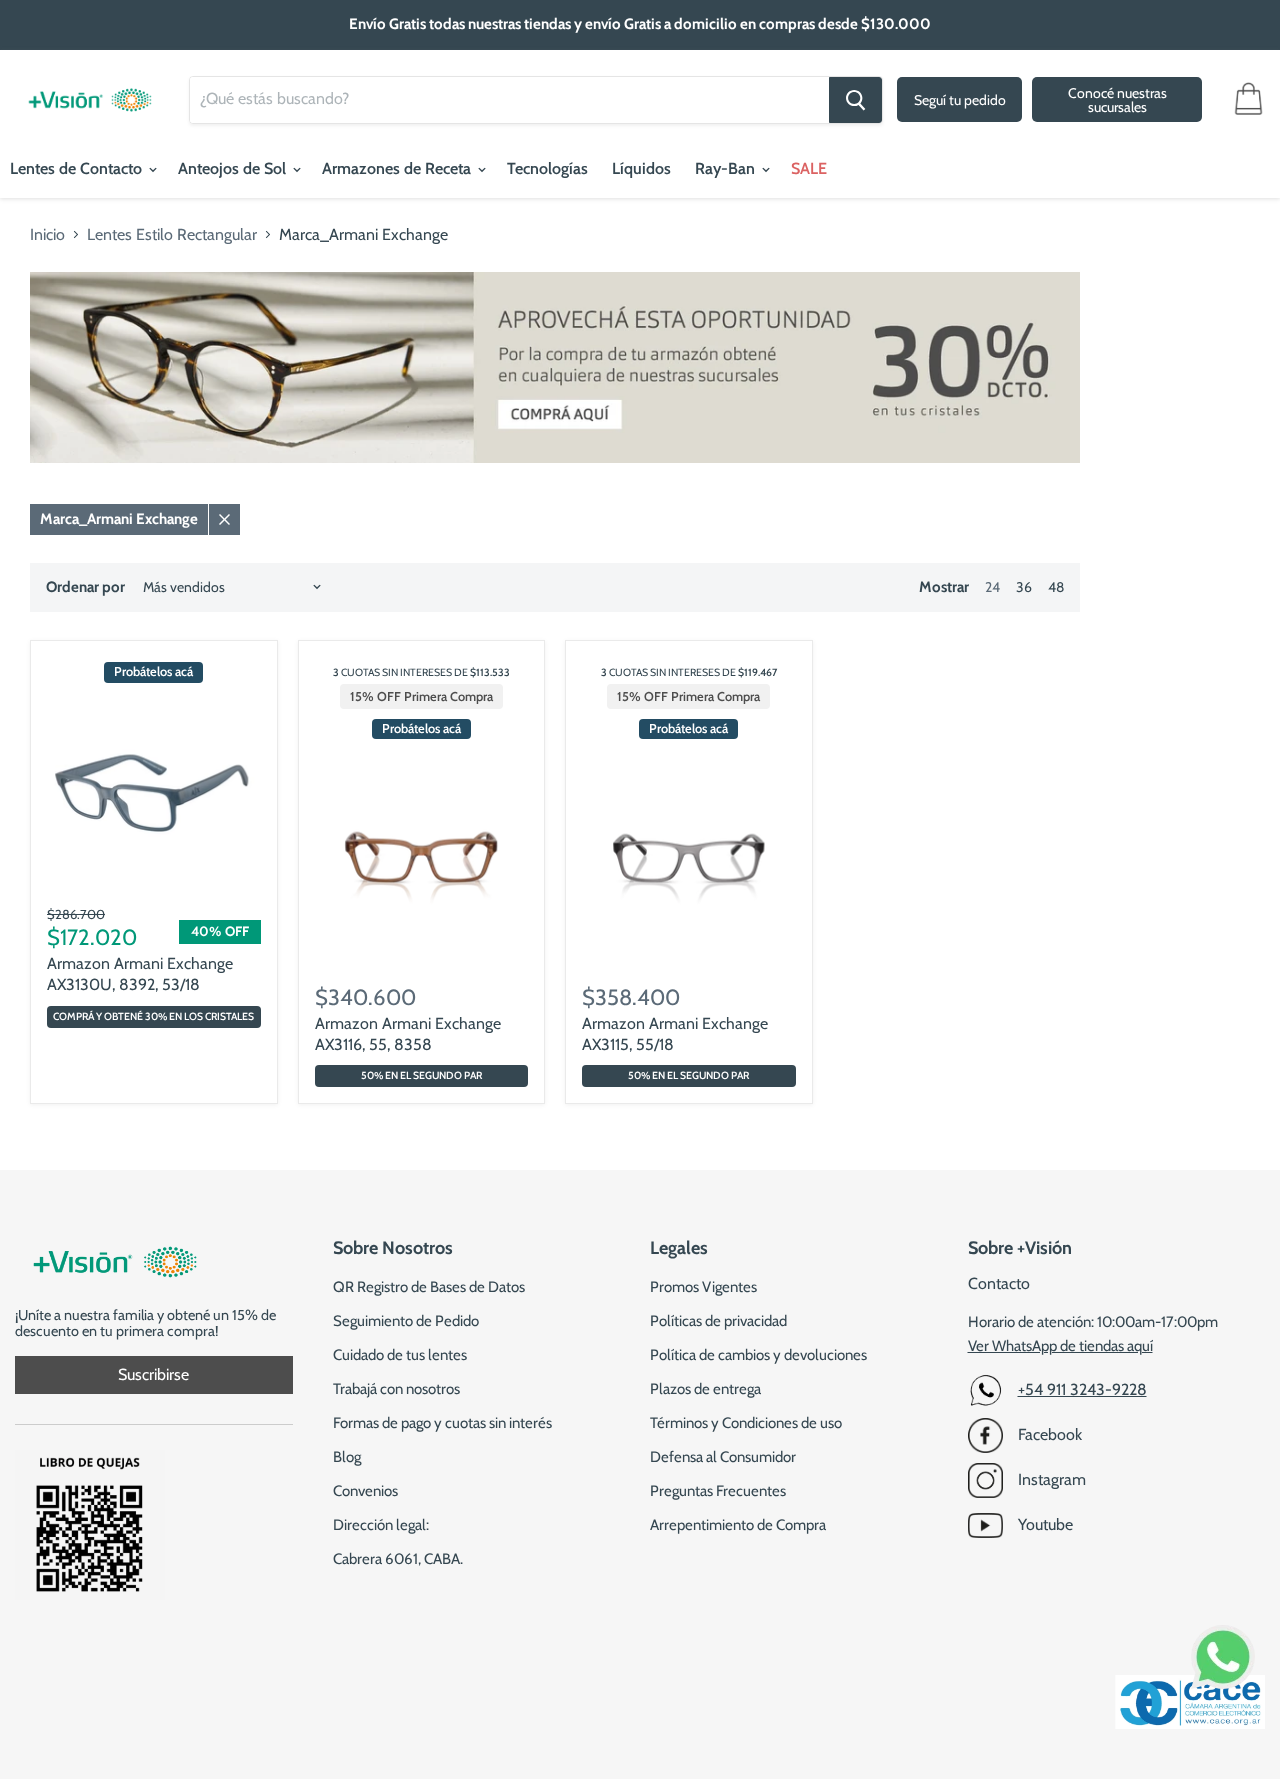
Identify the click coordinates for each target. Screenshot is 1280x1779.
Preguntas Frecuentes (718, 1491)
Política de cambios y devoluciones (758, 1355)
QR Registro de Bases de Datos (429, 1287)
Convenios (365, 1491)
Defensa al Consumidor (723, 1457)
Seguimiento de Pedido (406, 1321)
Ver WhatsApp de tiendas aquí (1060, 1346)
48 (1056, 587)
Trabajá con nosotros (396, 1389)
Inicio (47, 235)
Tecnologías (547, 168)
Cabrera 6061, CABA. (398, 1559)
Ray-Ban (727, 168)
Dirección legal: (381, 1525)
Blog (347, 1457)
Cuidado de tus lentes (400, 1355)
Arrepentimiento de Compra (738, 1525)
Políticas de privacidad (718, 1321)
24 (992, 587)
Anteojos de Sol (234, 168)
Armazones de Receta (398, 168)
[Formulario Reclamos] (90, 1594)
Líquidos (641, 168)
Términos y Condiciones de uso (746, 1423)
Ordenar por (85, 587)
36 (1024, 587)
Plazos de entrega (705, 1389)
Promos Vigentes (703, 1287)
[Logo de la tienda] (90, 90)
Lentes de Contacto (78, 168)
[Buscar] (855, 100)
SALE (809, 168)
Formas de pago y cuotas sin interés (442, 1423)
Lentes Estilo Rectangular (172, 235)
